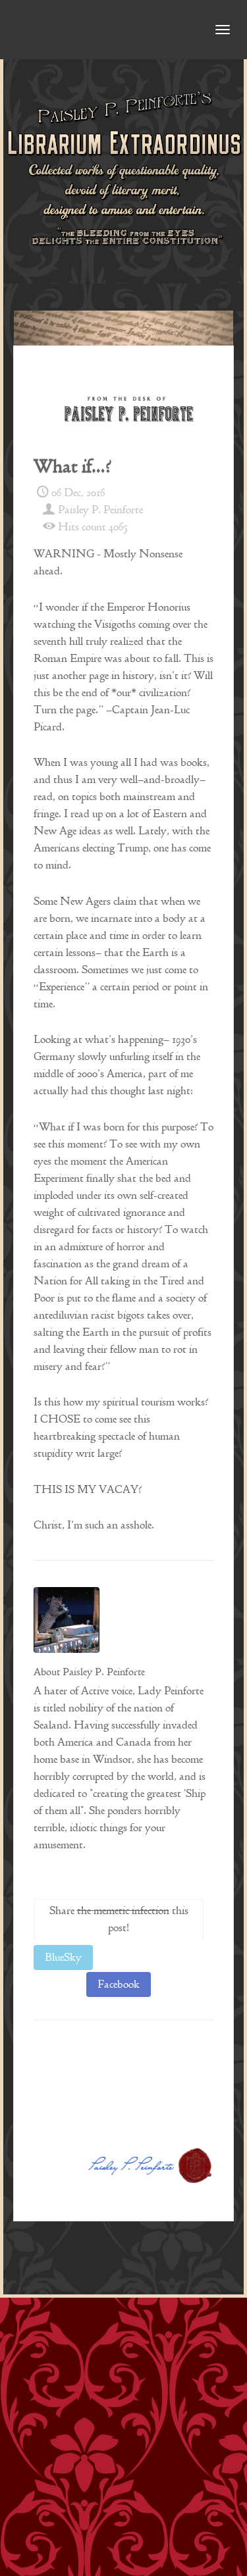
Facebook (119, 1984)
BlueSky (63, 1957)
